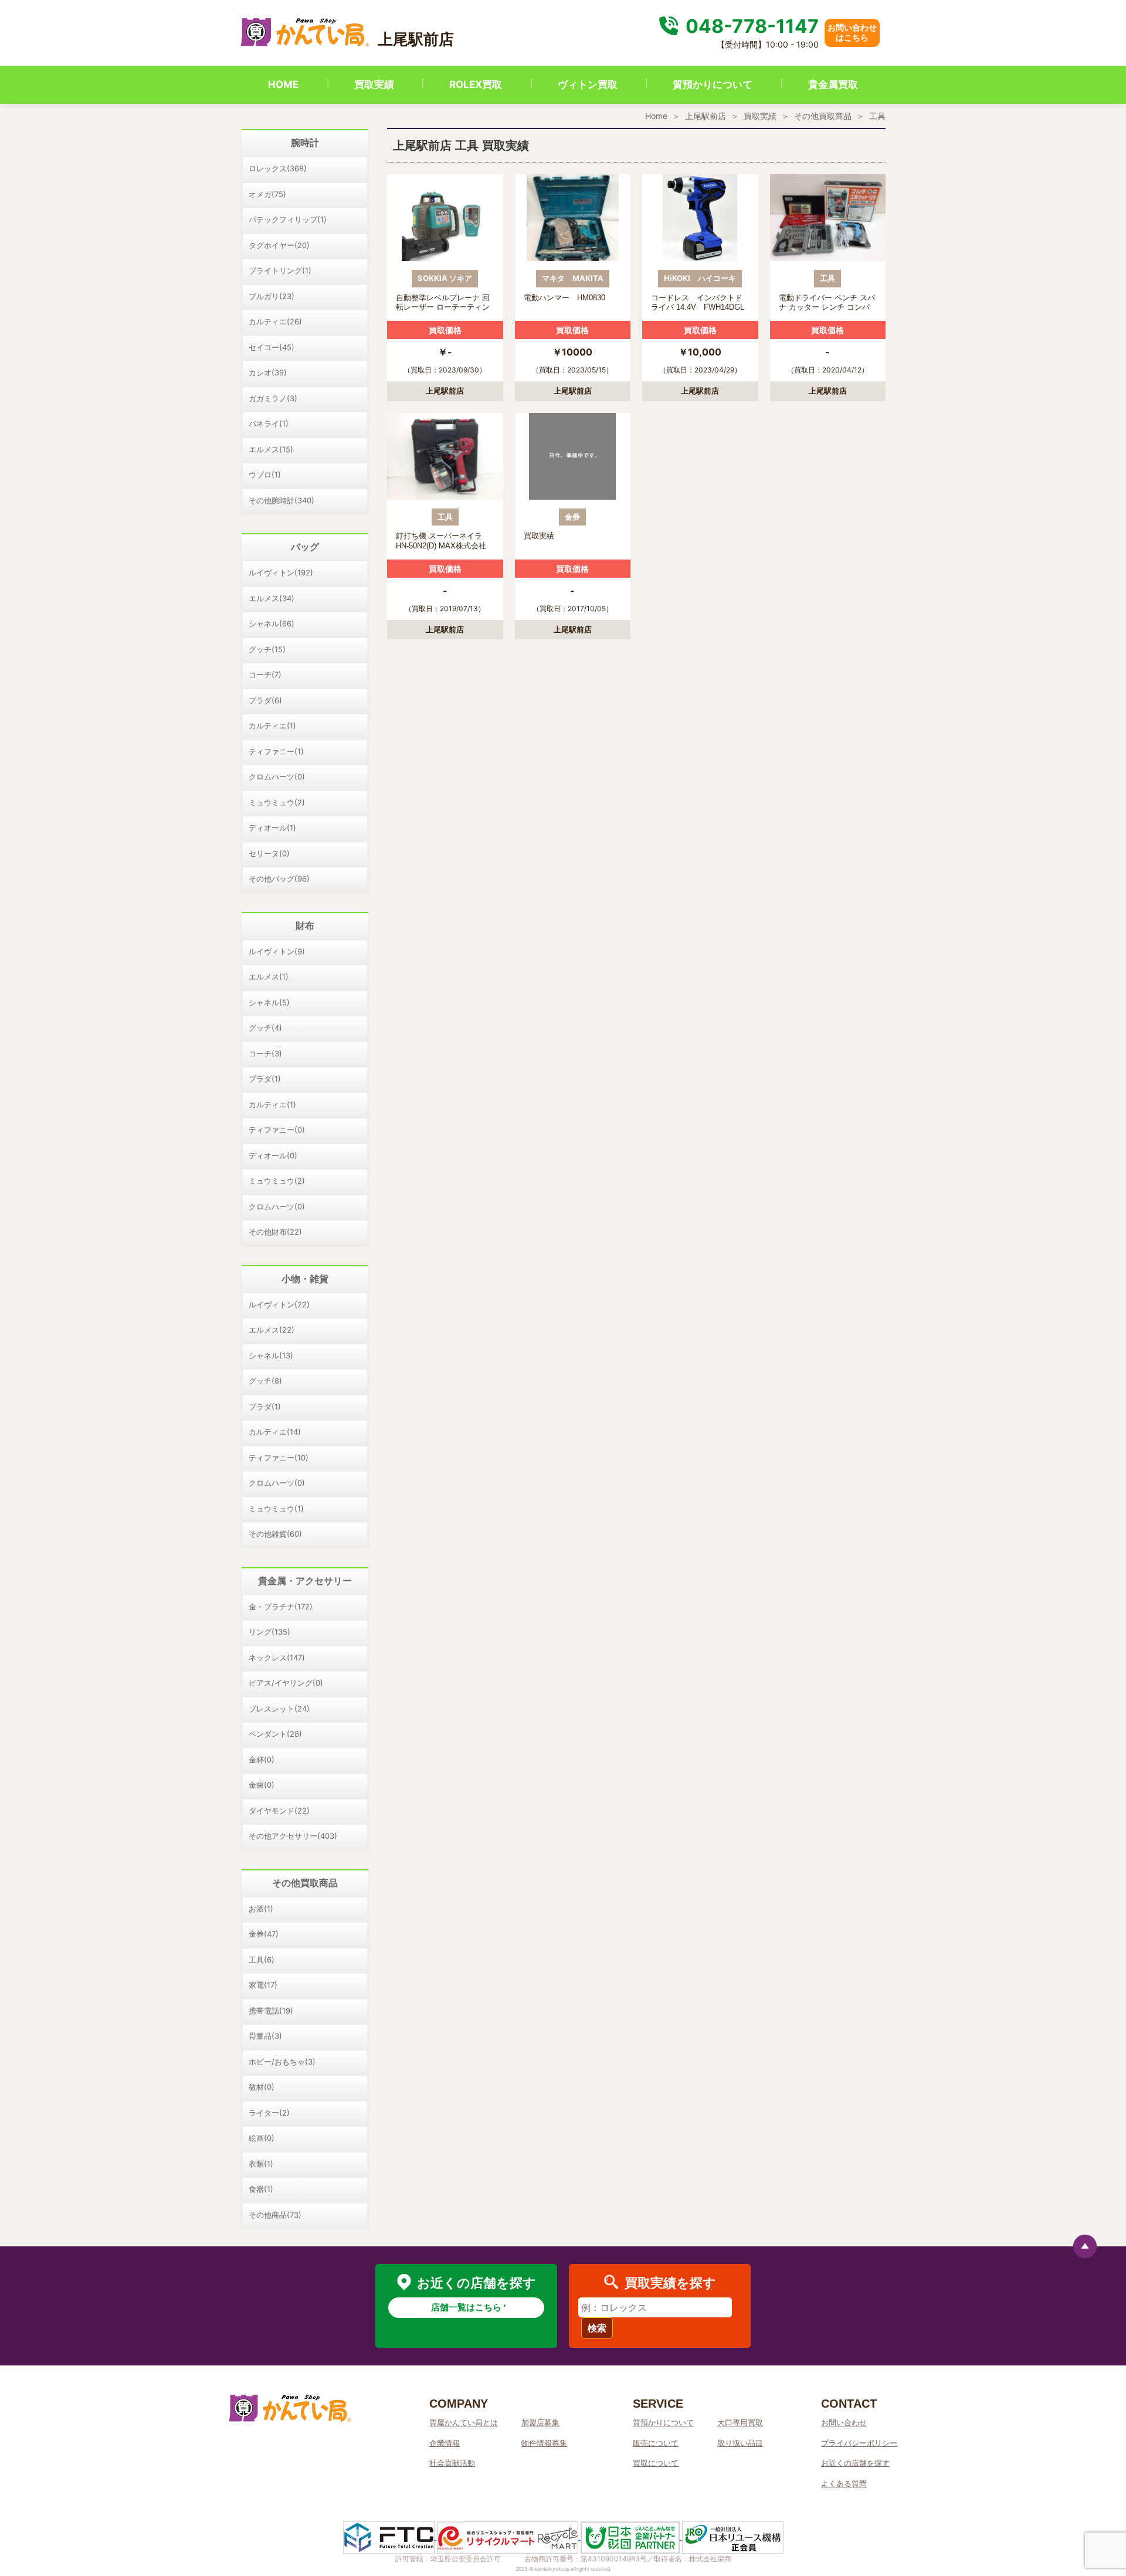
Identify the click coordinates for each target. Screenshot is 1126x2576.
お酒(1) (261, 1909)
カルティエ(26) (275, 321)
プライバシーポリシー (859, 2443)
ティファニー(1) (276, 751)
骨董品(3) (265, 2036)
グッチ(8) (265, 1381)
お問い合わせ (844, 2422)
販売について (656, 2443)
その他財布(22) (275, 1232)
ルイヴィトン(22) (279, 1304)
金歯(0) (262, 1785)
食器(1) (261, 2189)
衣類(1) (261, 2164)
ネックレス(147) (277, 1658)
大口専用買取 (740, 2422)
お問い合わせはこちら (852, 32)
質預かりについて (713, 84)
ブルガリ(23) (272, 296)
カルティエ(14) (275, 1432)
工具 (877, 116)
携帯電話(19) (271, 2011)
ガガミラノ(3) (273, 398)
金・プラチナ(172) (281, 1606)
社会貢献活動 (452, 2463)
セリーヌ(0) (269, 853)
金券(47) (264, 1934)
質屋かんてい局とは (464, 2422)
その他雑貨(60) (275, 1534)
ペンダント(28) (275, 1734)
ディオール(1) (272, 828)
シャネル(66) (272, 623)
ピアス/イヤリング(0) (286, 1683)
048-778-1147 (750, 26)
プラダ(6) (265, 700)
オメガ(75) (267, 194)
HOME (283, 84)
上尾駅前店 (706, 116)
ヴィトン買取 (588, 84)
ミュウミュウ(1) (276, 1509)
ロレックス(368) (278, 168)
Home (656, 116)
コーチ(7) (265, 674)
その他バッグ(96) (279, 879)
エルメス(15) (271, 449)
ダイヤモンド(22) (279, 1811)
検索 (597, 2328)
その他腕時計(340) (281, 500)
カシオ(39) (268, 372)
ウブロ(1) (265, 474)
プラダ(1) (265, 1079)
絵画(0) (262, 2138)
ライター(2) (269, 2113)
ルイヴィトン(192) (281, 572)
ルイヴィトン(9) (277, 951)
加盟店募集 (540, 2422)
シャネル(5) (269, 1002)
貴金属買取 (833, 84)
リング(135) (269, 1632)
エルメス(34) (272, 598)
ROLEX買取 (476, 84)
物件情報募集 (544, 2443)
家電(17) (263, 1985)
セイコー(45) (272, 347)
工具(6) (262, 1960)
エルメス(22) (272, 1330)
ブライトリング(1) (280, 270)
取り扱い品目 (740, 2443)
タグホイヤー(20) (279, 245)
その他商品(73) (275, 2215)
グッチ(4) (265, 1028)
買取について (656, 2463)
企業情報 (445, 2443)
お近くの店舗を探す (855, 2463)
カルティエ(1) (272, 726)
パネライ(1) (269, 423)
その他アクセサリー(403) (293, 1836)
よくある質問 (844, 2483)
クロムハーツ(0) (277, 777)
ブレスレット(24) (279, 1709)
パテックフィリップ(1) (288, 219)
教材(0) (262, 2087)
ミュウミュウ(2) (277, 802)
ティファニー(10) (279, 1458)
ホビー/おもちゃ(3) (282, 2062)
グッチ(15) (267, 649)
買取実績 (374, 84)
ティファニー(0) (277, 1130)
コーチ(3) (265, 1053)
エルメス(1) (269, 977)
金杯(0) (262, 1760)
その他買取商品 (823, 116)
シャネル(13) (271, 1355)
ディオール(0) (273, 1155)
